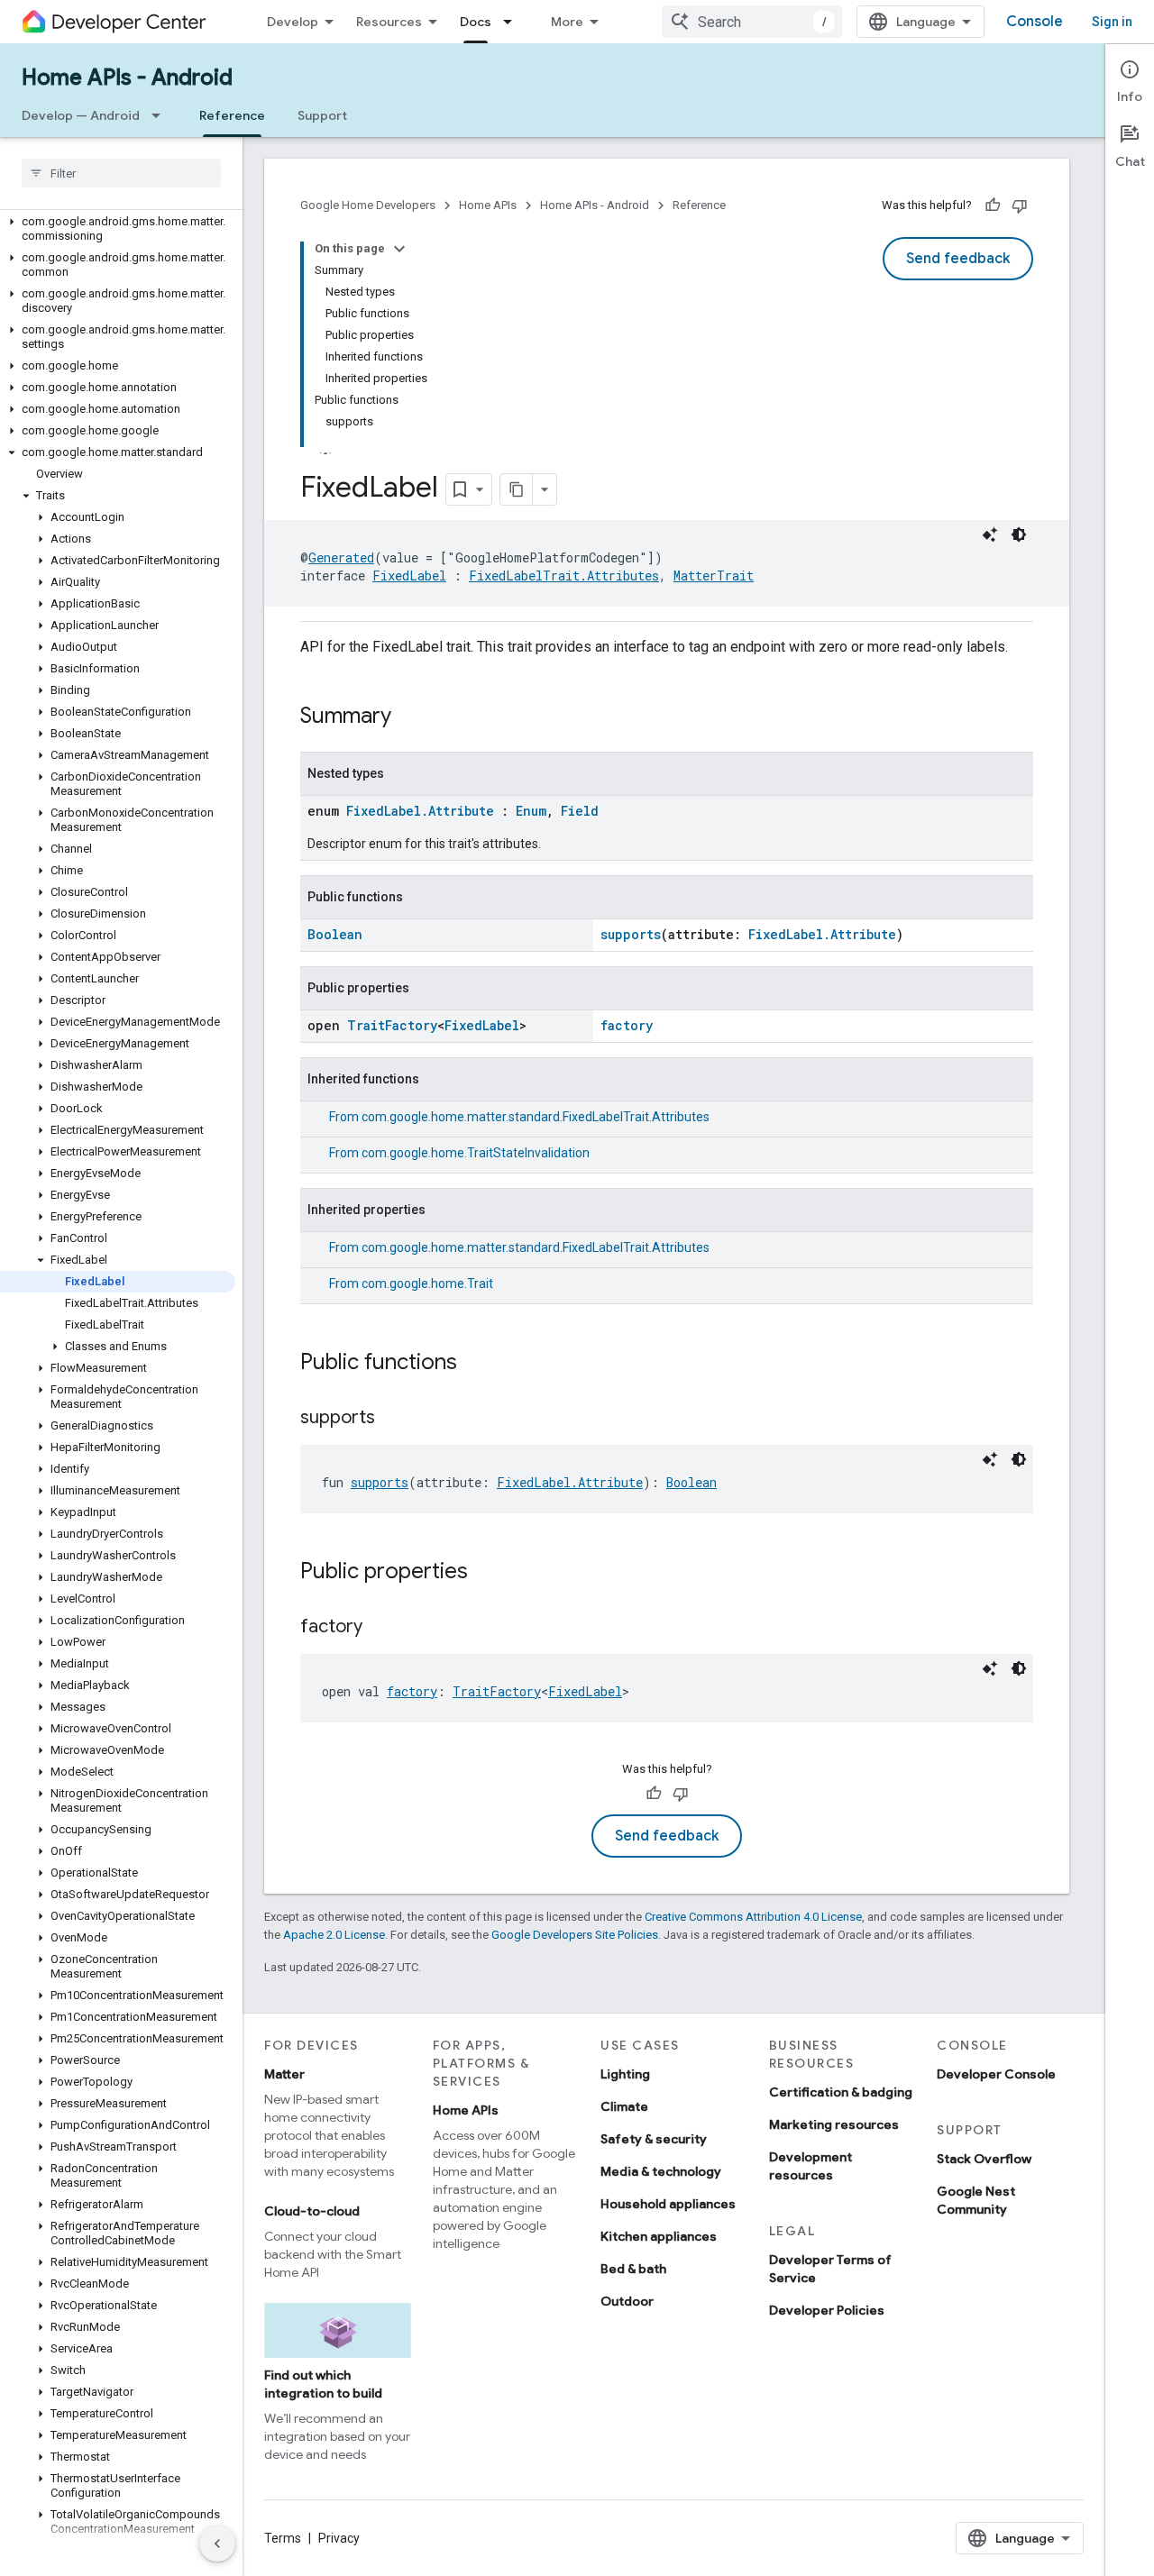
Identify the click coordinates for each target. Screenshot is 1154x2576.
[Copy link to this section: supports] (393, 1419)
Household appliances (668, 2204)
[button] (118, 229)
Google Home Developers (368, 205)
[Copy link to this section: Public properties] (486, 1573)
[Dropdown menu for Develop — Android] (161, 115)
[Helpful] (993, 206)
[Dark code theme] (1019, 534)
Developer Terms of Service (830, 2269)
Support (322, 115)
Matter (284, 2074)
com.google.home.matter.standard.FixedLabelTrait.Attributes (536, 1117)
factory (627, 1025)
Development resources (811, 2166)
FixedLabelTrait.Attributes (564, 575)
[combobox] (752, 22)
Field (580, 811)
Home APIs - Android (127, 78)
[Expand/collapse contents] (399, 249)
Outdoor (627, 2301)
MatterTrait (714, 575)
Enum (531, 811)
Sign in (1112, 22)
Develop (293, 22)
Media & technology (661, 2171)
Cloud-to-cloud (312, 2211)
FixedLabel (409, 575)
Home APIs (488, 205)
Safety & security (654, 2139)
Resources (389, 22)
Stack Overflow (984, 2159)
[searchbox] (121, 173)
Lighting (625, 2074)
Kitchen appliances (659, 2236)
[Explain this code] (990, 534)
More (567, 22)
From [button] (519, 1117)
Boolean (335, 934)
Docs (476, 22)
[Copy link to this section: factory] (380, 1628)
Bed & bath (633, 2269)
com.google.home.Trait (427, 1283)
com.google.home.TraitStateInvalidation (476, 1153)
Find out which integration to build (323, 2384)
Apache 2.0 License (334, 1935)
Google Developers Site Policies (575, 1935)
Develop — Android (81, 115)
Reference (232, 115)
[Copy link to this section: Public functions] (475, 1364)
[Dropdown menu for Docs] (513, 22)
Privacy (339, 2538)
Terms (283, 2538)
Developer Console (996, 2074)
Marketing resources (834, 2124)
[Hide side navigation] (217, 2544)
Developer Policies (827, 2310)
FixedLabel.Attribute (420, 811)
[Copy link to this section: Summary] (409, 717)
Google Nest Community (976, 2200)
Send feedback (958, 259)
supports (631, 934)
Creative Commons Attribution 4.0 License (753, 1917)
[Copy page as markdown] (517, 489)
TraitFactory (392, 1025)
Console (1035, 22)
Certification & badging (841, 2092)
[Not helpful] (1020, 206)
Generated (341, 557)
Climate (624, 2106)
